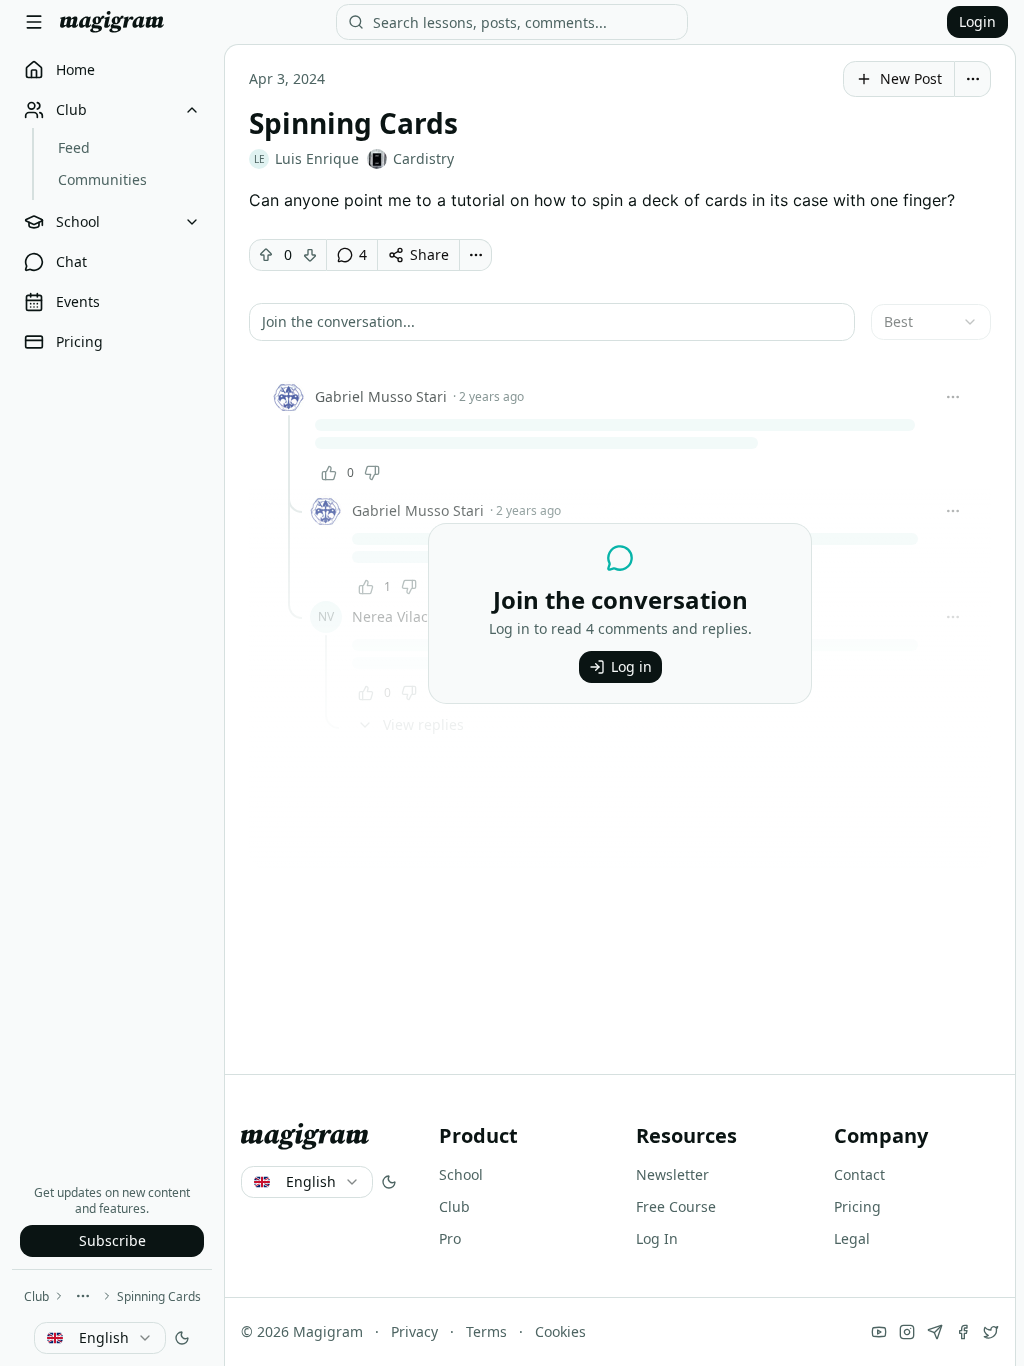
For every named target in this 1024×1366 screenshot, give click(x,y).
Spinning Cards (159, 1296)
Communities (102, 179)
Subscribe (112, 1240)
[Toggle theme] (182, 1338)
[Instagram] (907, 1332)
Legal (852, 1238)
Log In (657, 1238)
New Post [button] (911, 78)
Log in (631, 666)
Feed (74, 147)
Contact (859, 1174)
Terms (486, 1331)
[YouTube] (879, 1332)
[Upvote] (266, 255)
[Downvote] (310, 255)
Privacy (414, 1331)
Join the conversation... (338, 321)
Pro (450, 1238)
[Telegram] (935, 1332)
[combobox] (100, 1338)
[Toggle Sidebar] (34, 22)
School (461, 1174)
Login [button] (977, 21)
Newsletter (672, 1174)
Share (429, 254)
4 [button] (363, 254)
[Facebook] (963, 1332)
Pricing (857, 1206)
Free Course (676, 1206)
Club (36, 1296)
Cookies (560, 1331)
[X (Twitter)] (991, 1332)
